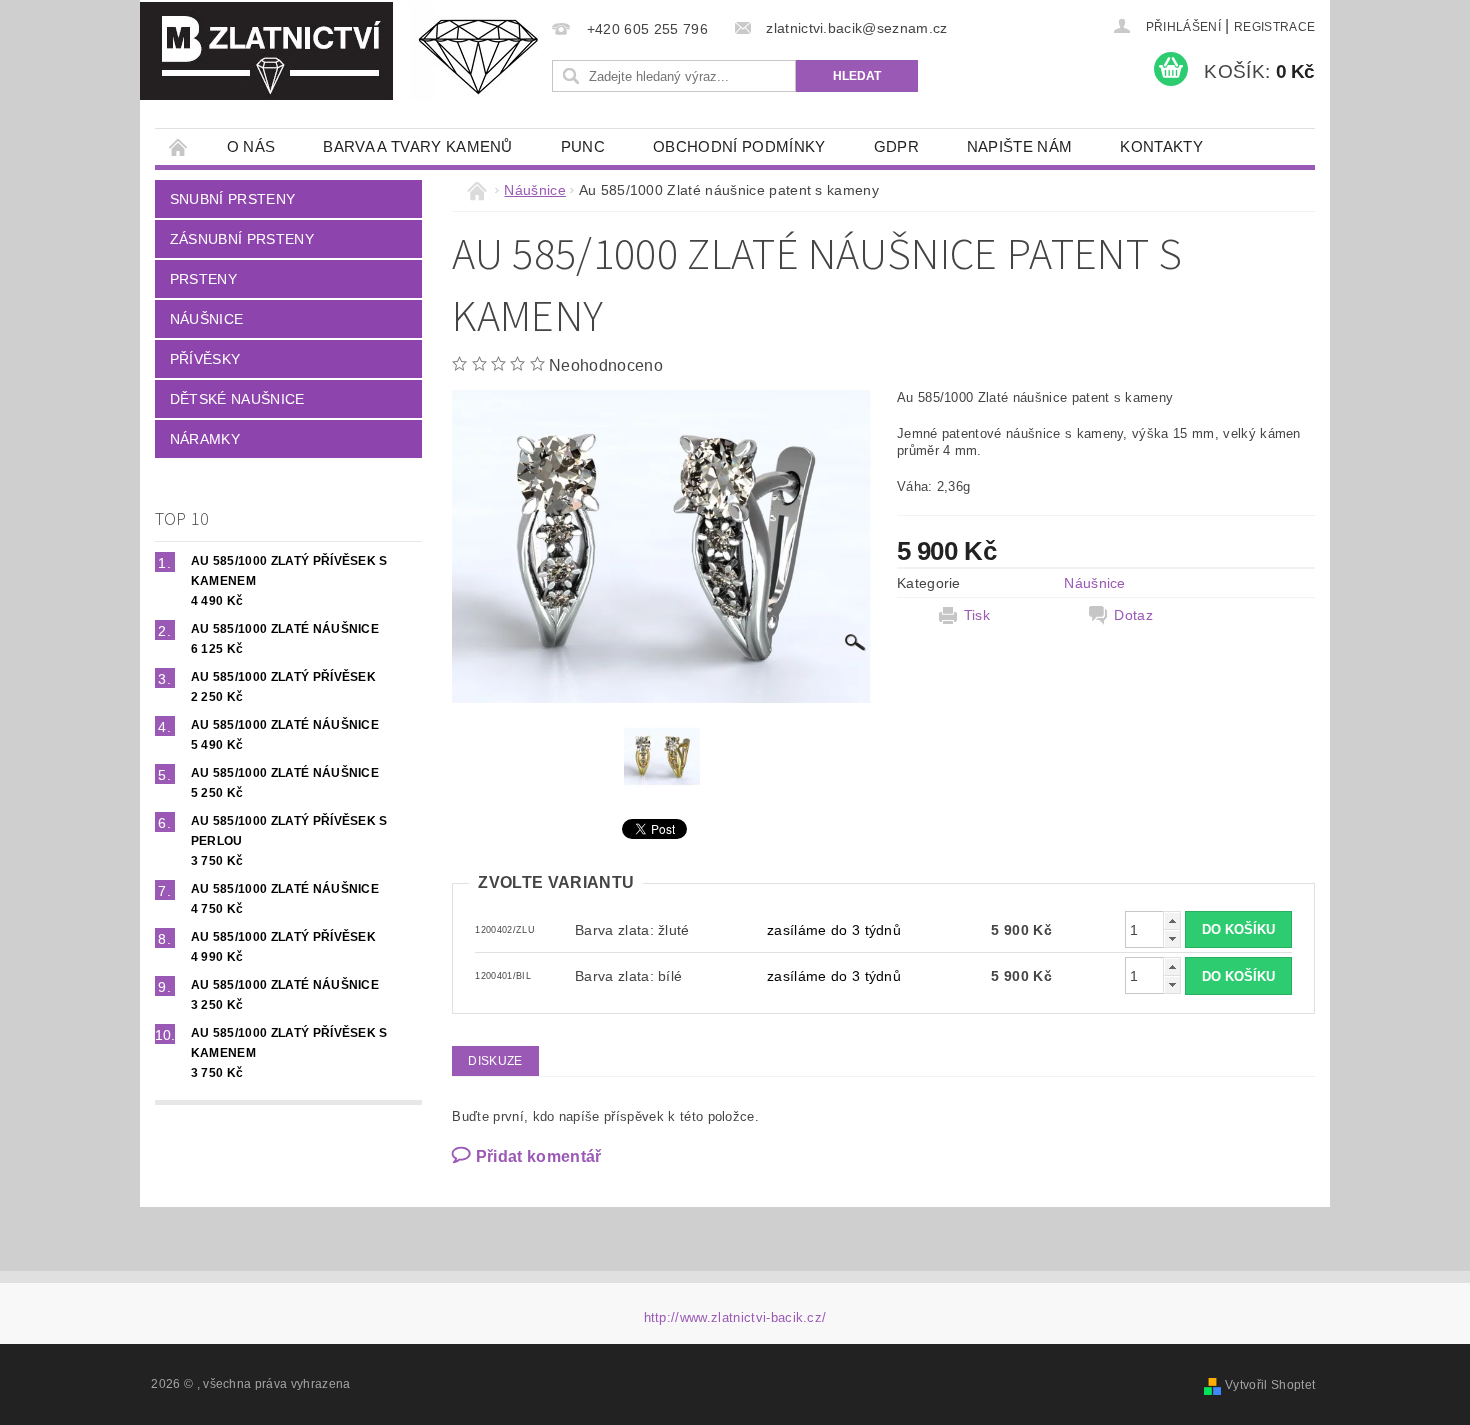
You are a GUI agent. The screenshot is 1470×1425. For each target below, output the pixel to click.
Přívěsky (205, 359)
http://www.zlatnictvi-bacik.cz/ (735, 1317)
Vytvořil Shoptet (1270, 1385)
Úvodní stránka (179, 146)
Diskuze (495, 1061)
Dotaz (1133, 615)
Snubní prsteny (232, 199)
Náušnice (207, 319)
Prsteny (203, 279)
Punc (583, 146)
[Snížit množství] (1172, 938)
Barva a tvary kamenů (417, 146)
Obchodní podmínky (739, 146)
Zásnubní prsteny (242, 239)
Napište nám (1020, 146)
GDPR (896, 146)
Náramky (205, 439)
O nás (251, 146)
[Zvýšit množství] (1172, 920)
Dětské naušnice (237, 399)
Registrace (1274, 27)
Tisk (977, 615)
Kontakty (1161, 146)
